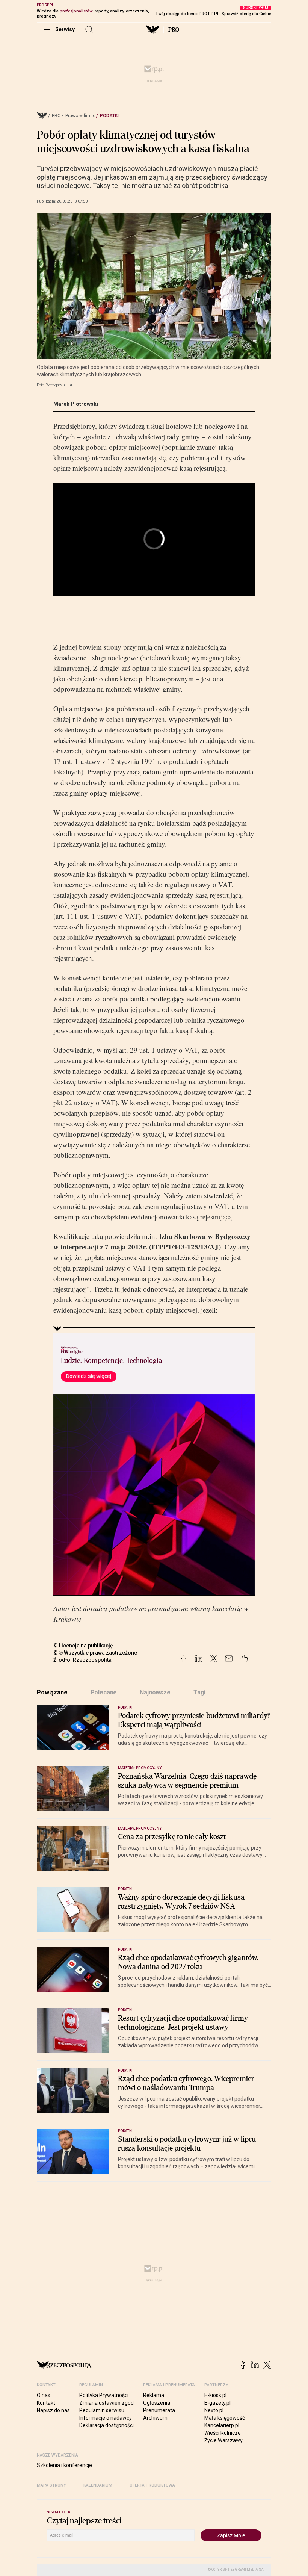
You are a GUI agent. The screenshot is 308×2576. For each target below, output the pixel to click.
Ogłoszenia (157, 2403)
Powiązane (52, 1692)
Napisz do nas (53, 2410)
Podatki (109, 116)
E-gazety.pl (217, 2403)
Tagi (199, 1692)
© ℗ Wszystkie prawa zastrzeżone (95, 1653)
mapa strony (51, 2485)
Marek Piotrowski (76, 404)
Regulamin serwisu (102, 2410)
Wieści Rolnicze (223, 2433)
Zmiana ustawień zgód (106, 2403)
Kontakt (46, 2403)
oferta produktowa (152, 2485)
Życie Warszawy (223, 2440)
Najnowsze (155, 1692)
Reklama (154, 2395)
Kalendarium (98, 2485)
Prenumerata (159, 2410)
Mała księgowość (225, 2418)
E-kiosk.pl (215, 2395)
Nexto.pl (214, 2410)
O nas (44, 2395)
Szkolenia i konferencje (64, 2465)
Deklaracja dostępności (106, 2425)
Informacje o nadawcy (106, 2418)
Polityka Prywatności (104, 2395)
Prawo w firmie (80, 116)
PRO (174, 30)
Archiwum (155, 2418)
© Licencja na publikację (83, 1646)
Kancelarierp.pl (222, 2425)
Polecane (104, 1692)
